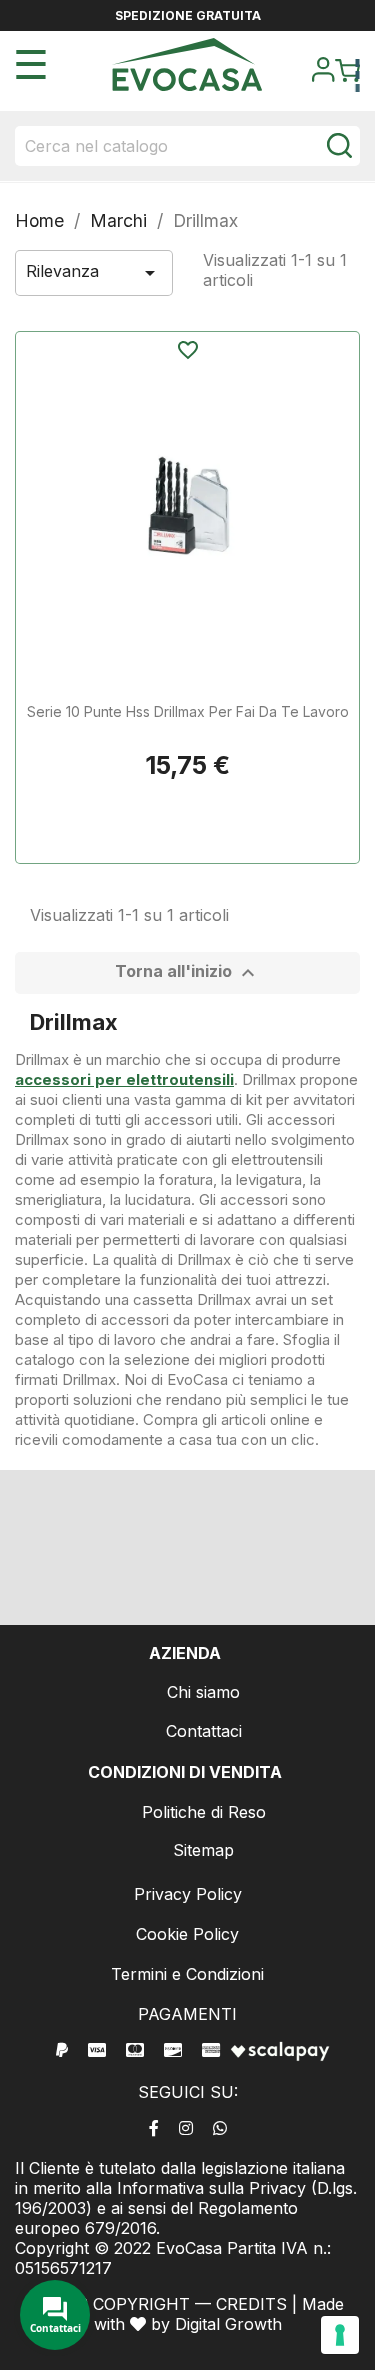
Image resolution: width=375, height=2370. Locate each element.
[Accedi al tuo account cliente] (323, 76)
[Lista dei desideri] (187, 352)
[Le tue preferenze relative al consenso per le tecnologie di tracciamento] (340, 2335)
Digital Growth (228, 2324)
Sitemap (203, 1850)
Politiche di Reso (204, 1812)
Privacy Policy (188, 1894)
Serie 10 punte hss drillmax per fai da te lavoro (188, 711)
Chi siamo (203, 1692)
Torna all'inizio (187, 973)
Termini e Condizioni (187, 1974)
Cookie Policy (187, 1934)
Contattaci (204, 1731)
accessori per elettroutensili (124, 1079)
